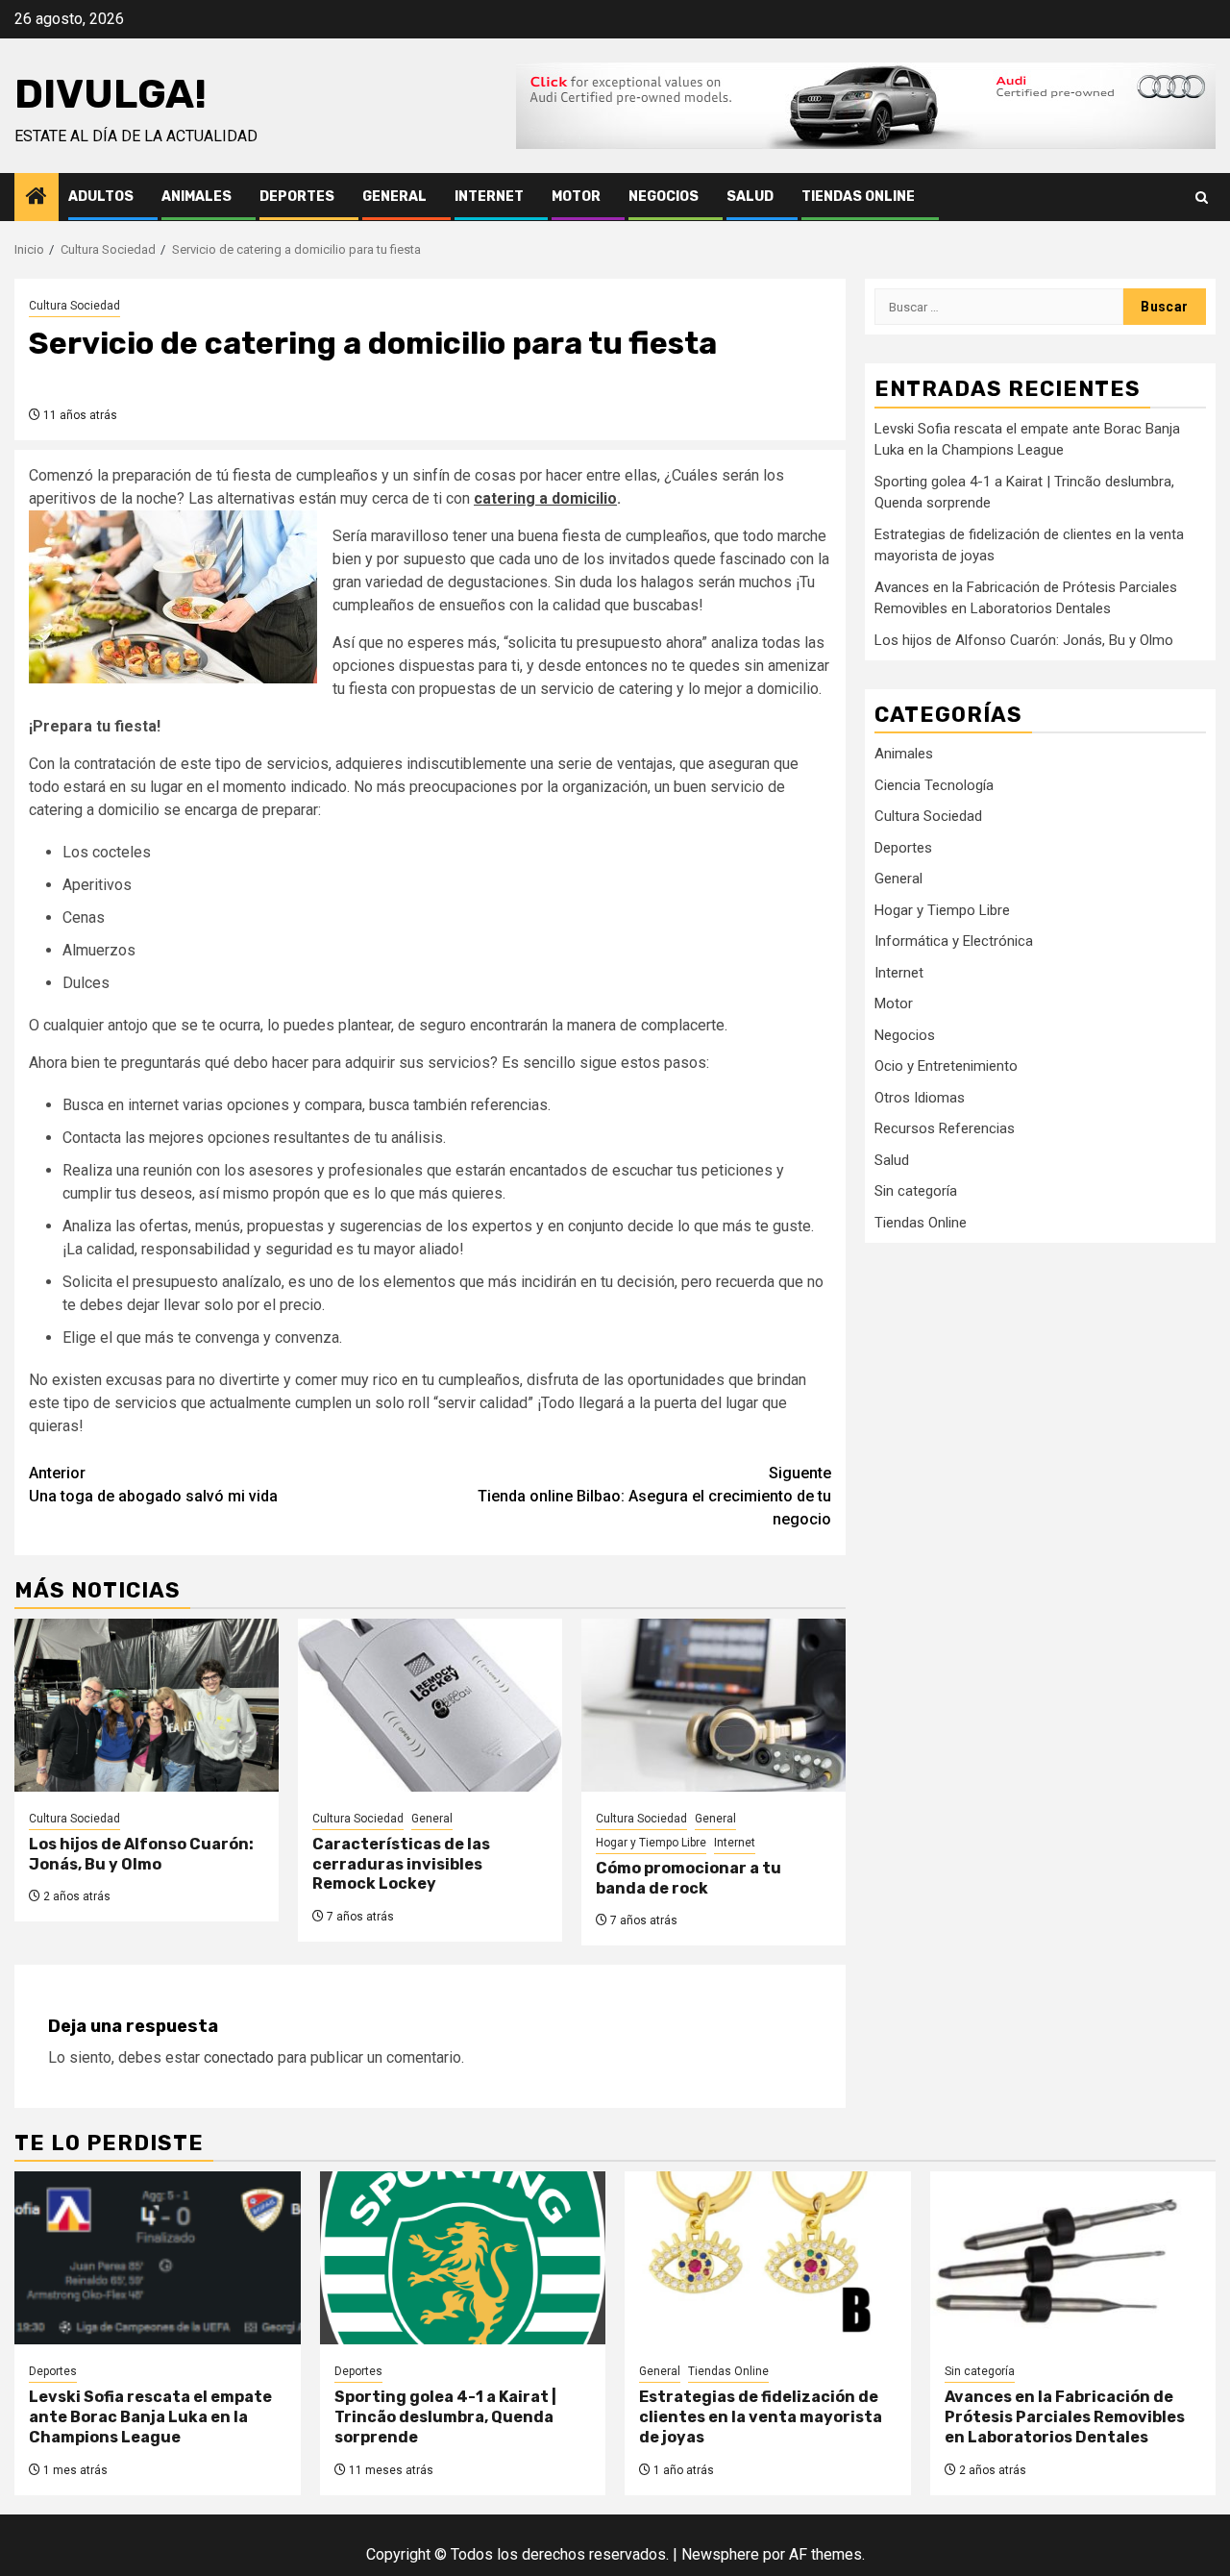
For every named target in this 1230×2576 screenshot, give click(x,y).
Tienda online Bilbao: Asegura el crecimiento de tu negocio (654, 1496)
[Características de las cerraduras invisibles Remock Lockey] (430, 1705)
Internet (489, 197)
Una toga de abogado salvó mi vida (153, 1485)
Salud (750, 197)
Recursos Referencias (945, 1127)
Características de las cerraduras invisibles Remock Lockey (401, 1864)
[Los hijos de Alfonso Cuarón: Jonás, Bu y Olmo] (147, 1705)
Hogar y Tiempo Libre (651, 1843)
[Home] (37, 198)
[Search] (1202, 198)
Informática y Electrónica (954, 940)
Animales (197, 197)
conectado (239, 2057)
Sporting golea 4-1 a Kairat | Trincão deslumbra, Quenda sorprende (445, 2417)
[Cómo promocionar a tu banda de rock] (713, 1705)
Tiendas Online (858, 197)
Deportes (297, 197)
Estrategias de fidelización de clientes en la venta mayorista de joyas (761, 2417)
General (394, 197)
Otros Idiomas (920, 1097)
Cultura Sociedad (74, 306)
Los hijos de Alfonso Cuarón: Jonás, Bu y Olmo (141, 1854)
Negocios (664, 197)
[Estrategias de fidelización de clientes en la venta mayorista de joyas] (768, 2258)
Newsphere (720, 2554)
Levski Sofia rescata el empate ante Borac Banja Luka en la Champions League (150, 2417)
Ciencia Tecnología (934, 784)
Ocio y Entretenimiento (946, 1065)
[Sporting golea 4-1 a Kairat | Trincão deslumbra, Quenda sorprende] (463, 2258)
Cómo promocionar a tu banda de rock (689, 1878)
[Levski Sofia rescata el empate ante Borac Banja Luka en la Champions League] (158, 2258)
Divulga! (111, 94)
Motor (576, 197)
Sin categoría (916, 1190)
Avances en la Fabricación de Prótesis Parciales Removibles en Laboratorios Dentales (1065, 2417)
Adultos (101, 197)
